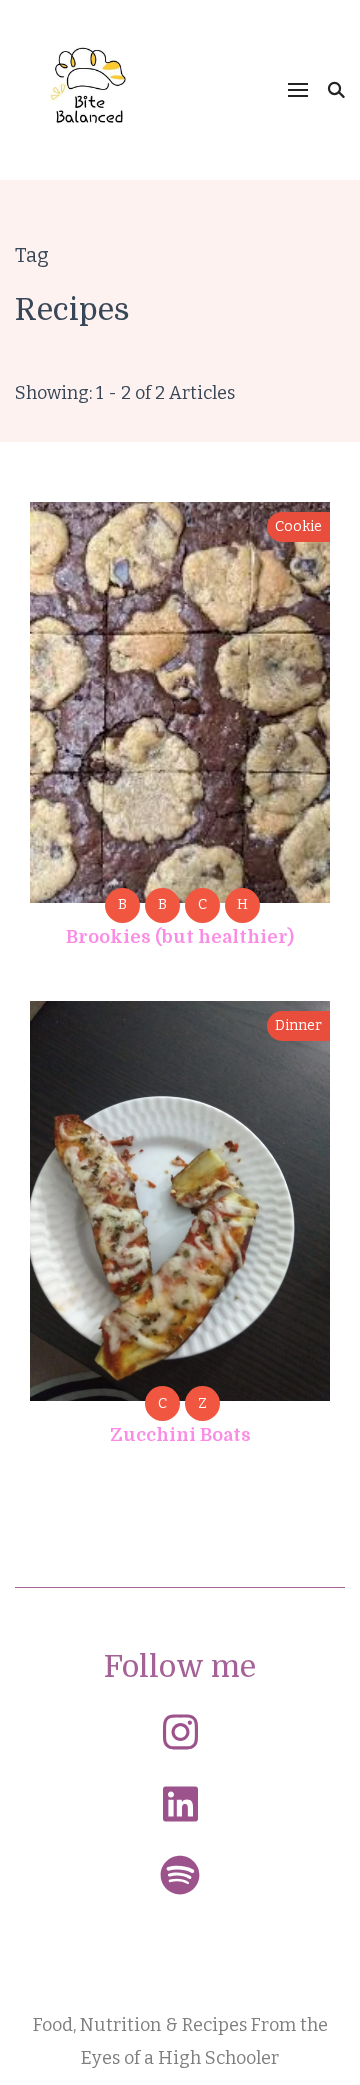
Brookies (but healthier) (180, 937)
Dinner (298, 1025)
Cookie (298, 526)
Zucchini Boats (180, 1435)
